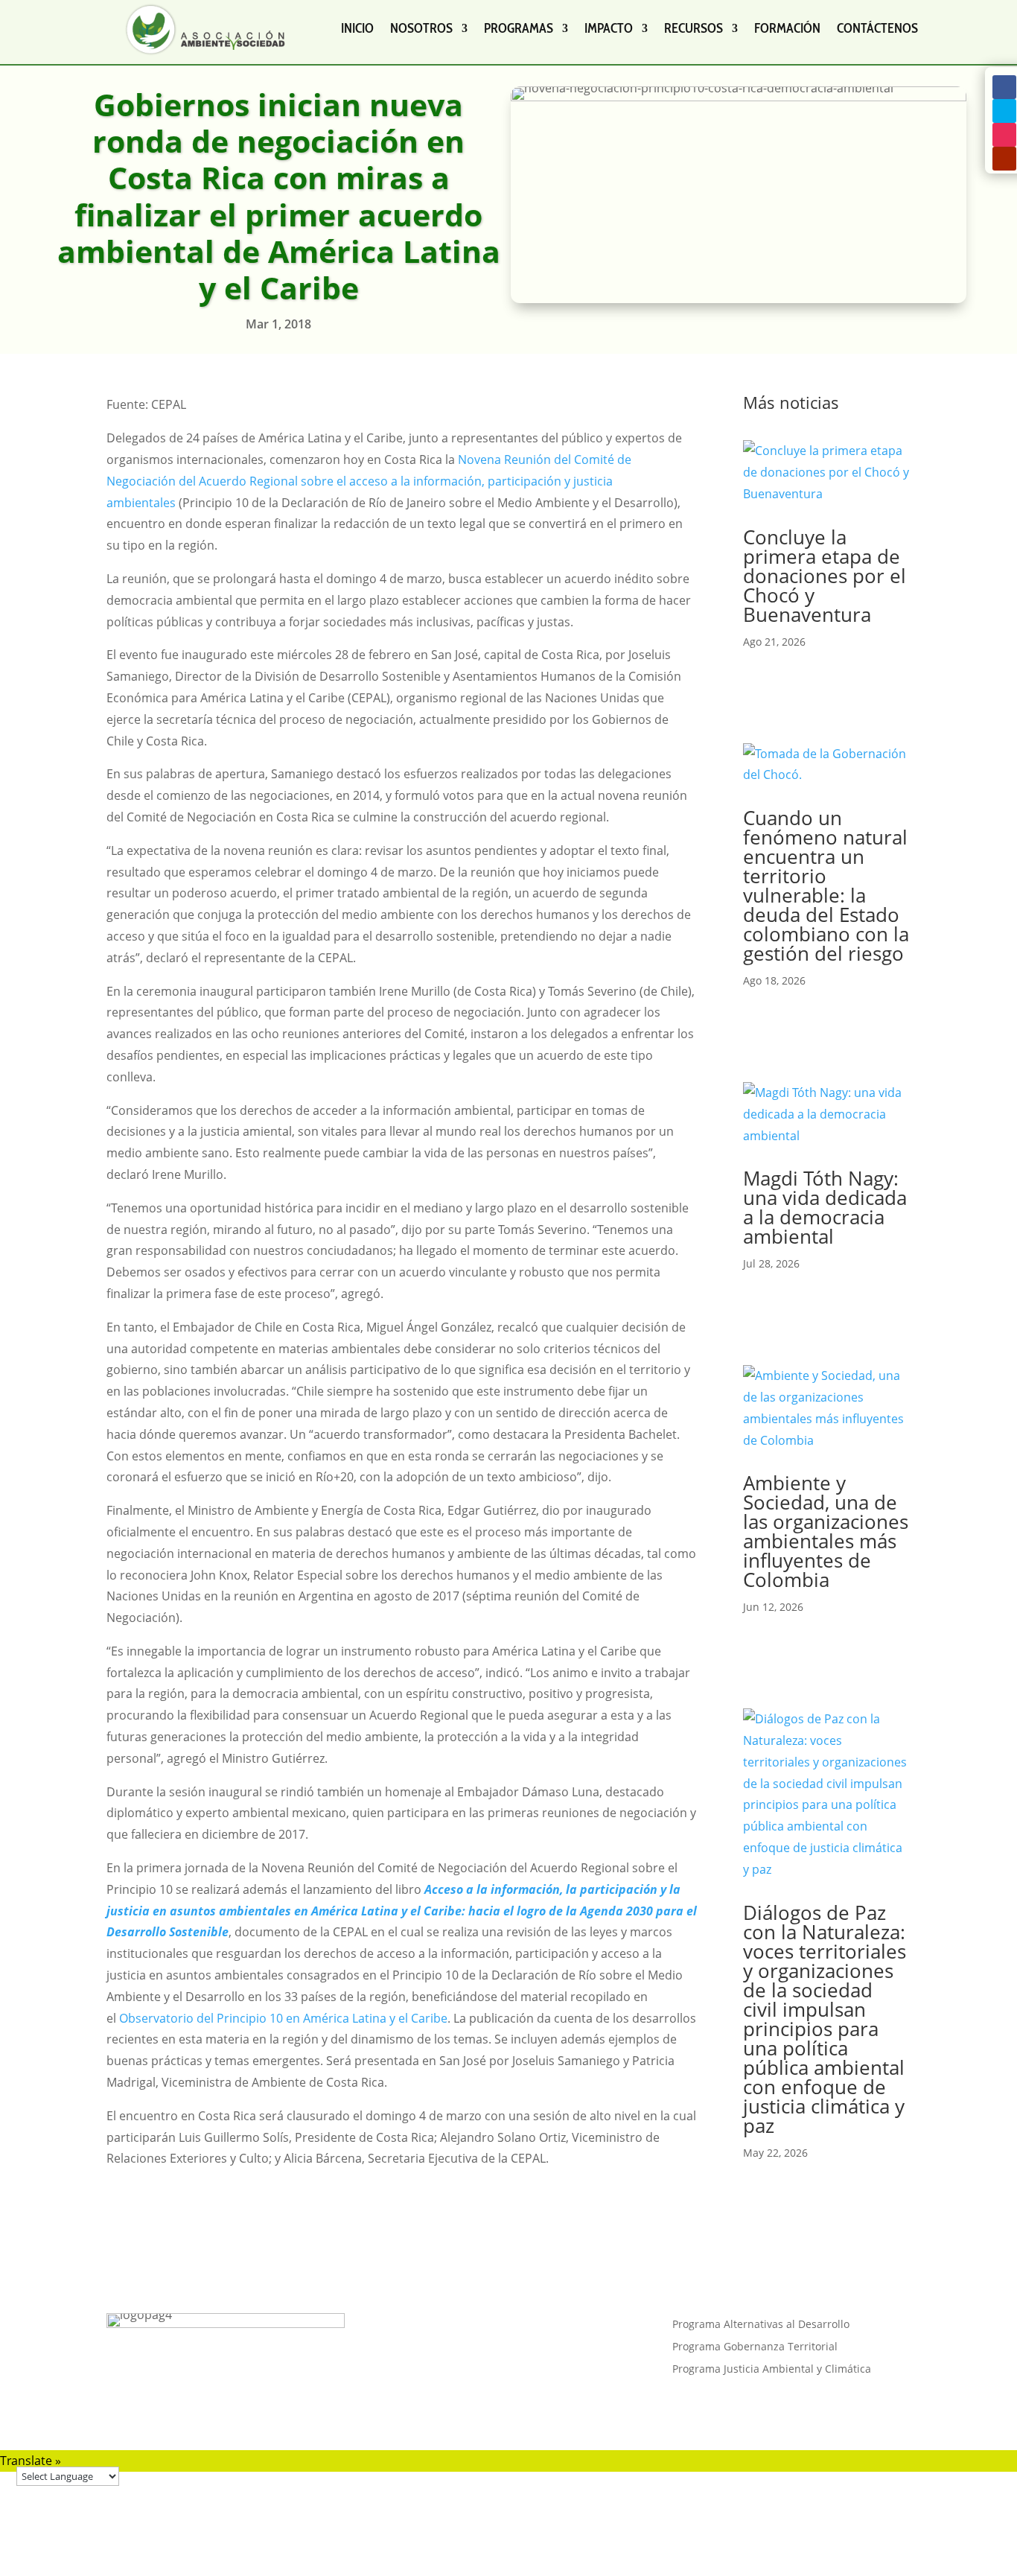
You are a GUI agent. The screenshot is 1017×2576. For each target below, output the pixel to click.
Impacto (609, 28)
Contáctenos (877, 28)
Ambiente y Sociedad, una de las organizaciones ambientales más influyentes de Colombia (826, 1531)
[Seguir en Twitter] (1004, 111)
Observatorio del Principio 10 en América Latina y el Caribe (283, 2018)
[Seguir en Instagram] (1004, 135)
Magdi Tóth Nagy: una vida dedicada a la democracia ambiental (825, 1207)
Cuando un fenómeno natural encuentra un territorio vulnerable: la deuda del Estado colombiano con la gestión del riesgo (826, 885)
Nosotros (421, 28)
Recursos (694, 28)
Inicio (357, 28)
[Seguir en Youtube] (1004, 159)
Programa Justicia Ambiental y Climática (772, 2370)
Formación (787, 28)
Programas (519, 28)
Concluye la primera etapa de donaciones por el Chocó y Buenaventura (825, 576)
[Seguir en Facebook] (1004, 87)
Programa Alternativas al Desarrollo (761, 2325)
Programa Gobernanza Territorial (755, 2347)
